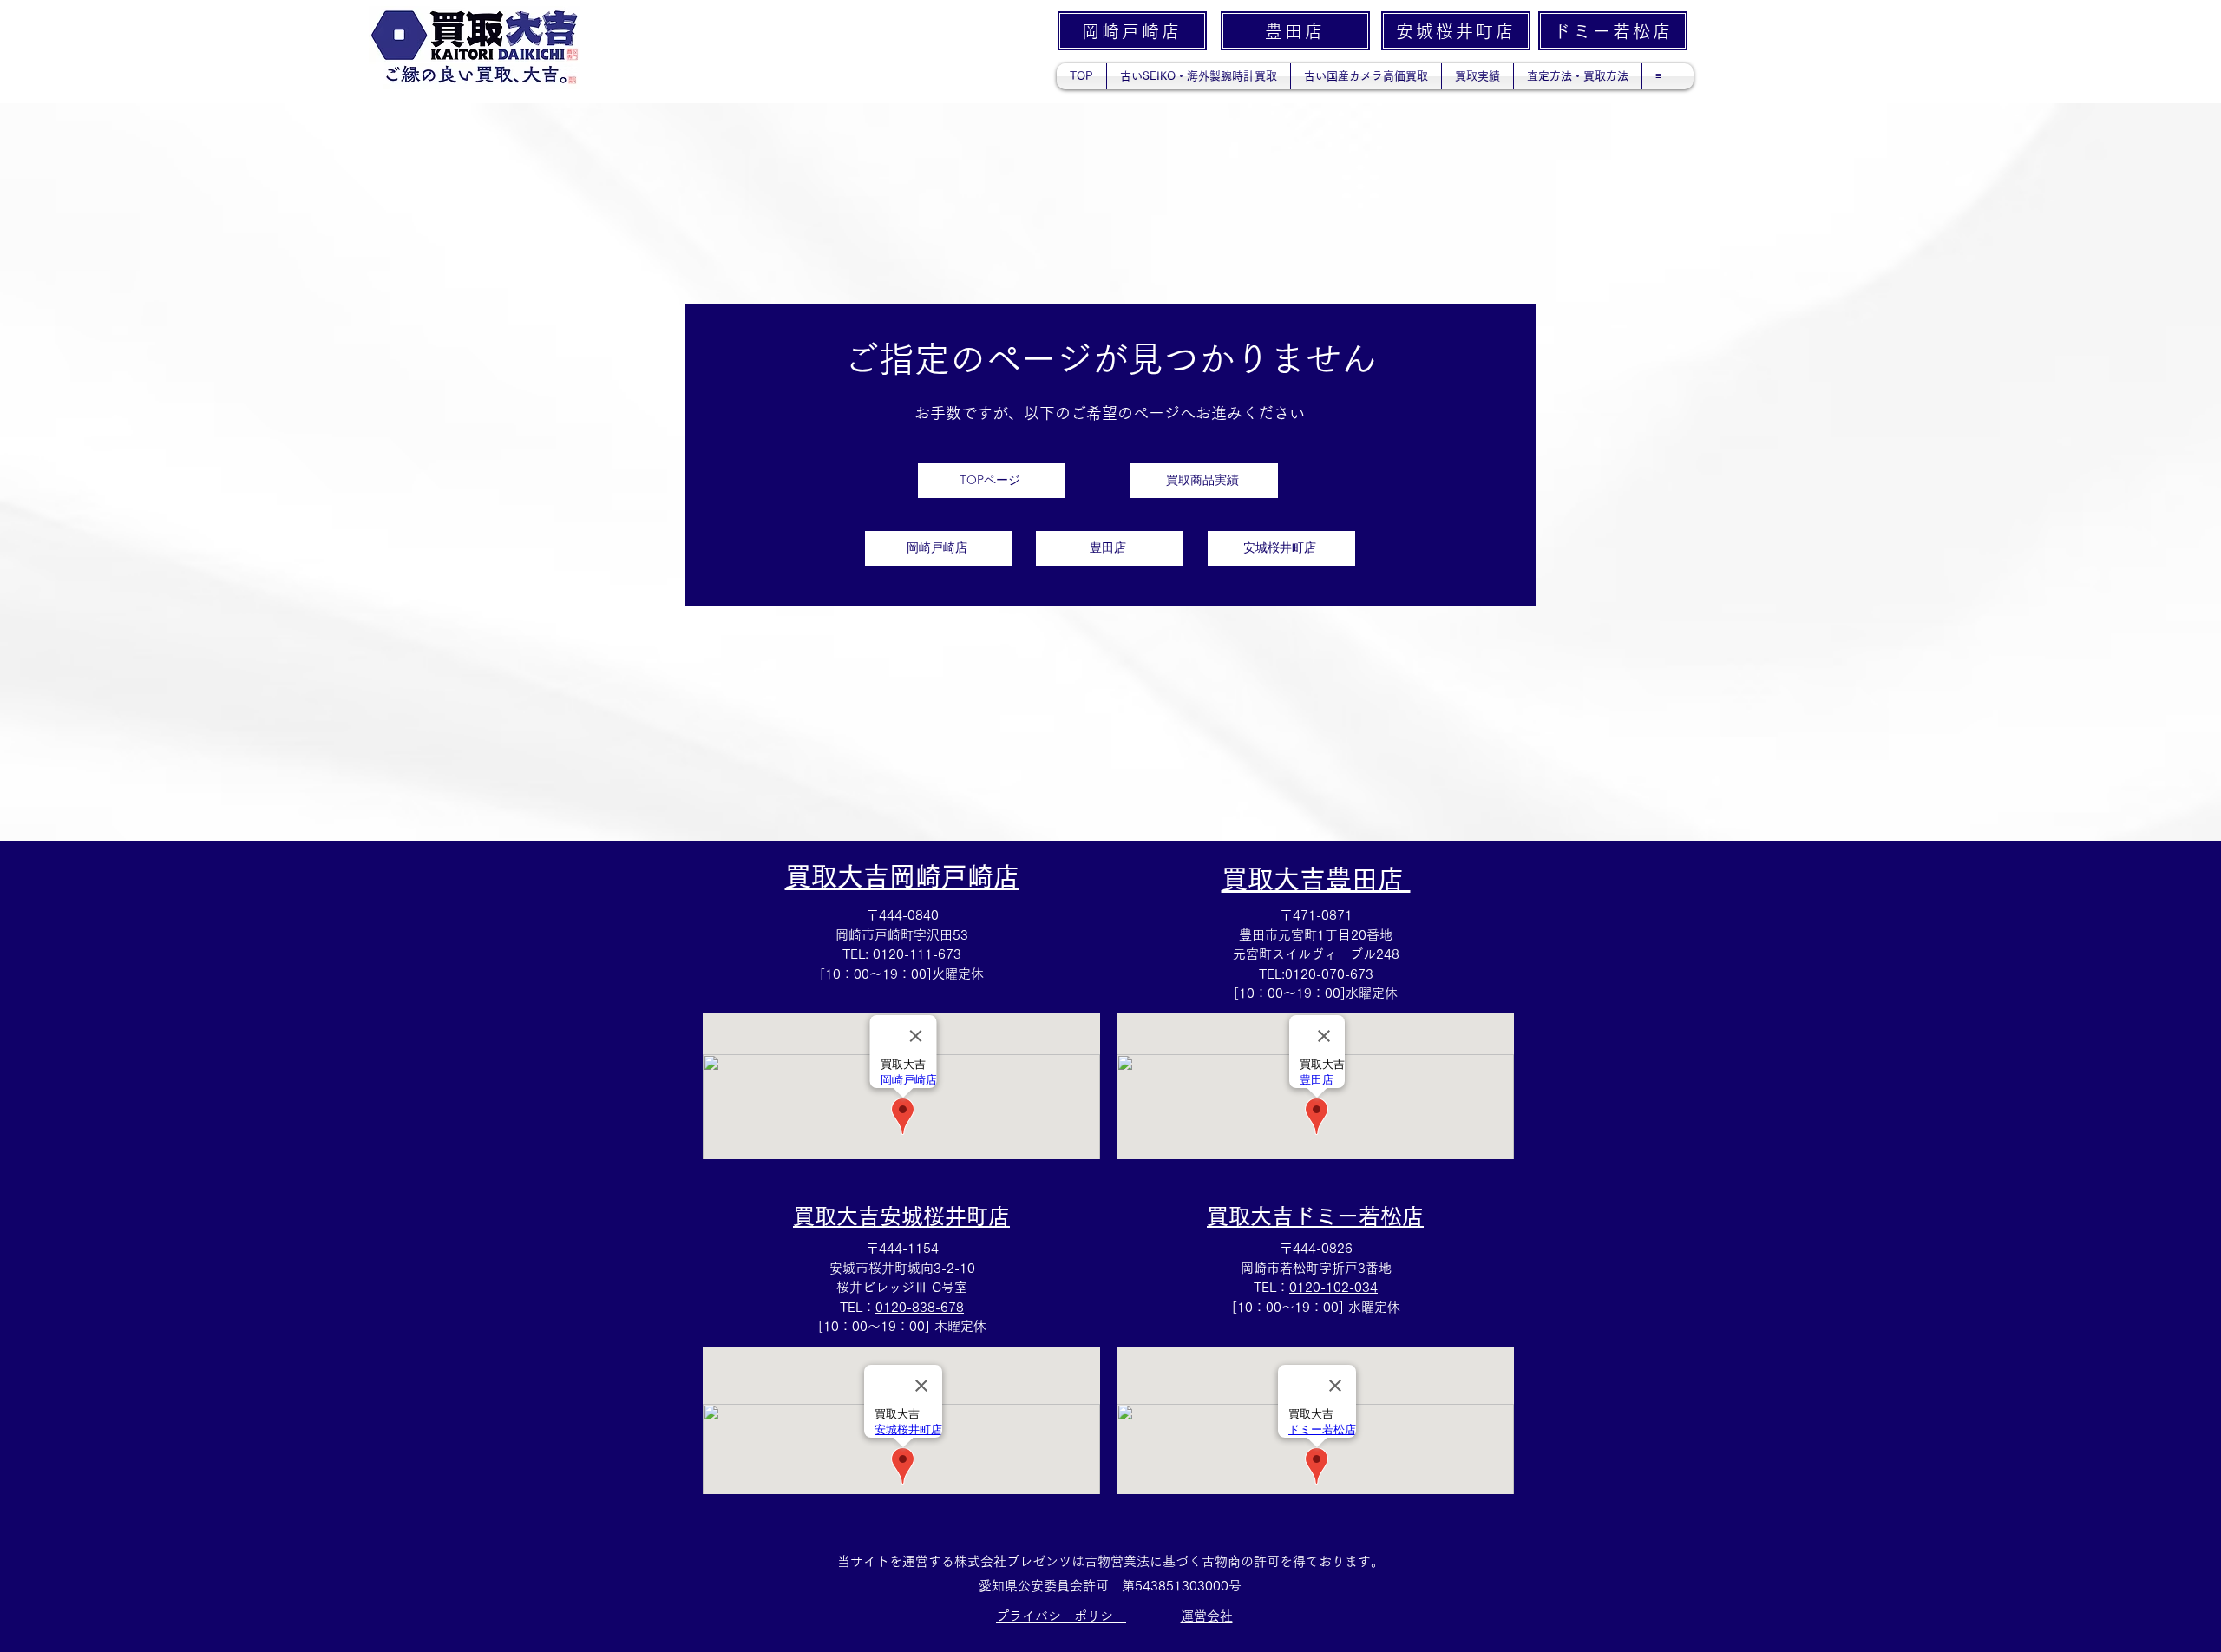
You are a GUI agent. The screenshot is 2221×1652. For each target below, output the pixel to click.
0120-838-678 (920, 1307)
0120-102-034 (1333, 1287)
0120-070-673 (1329, 974)
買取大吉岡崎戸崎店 (902, 876)
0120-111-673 (917, 954)
